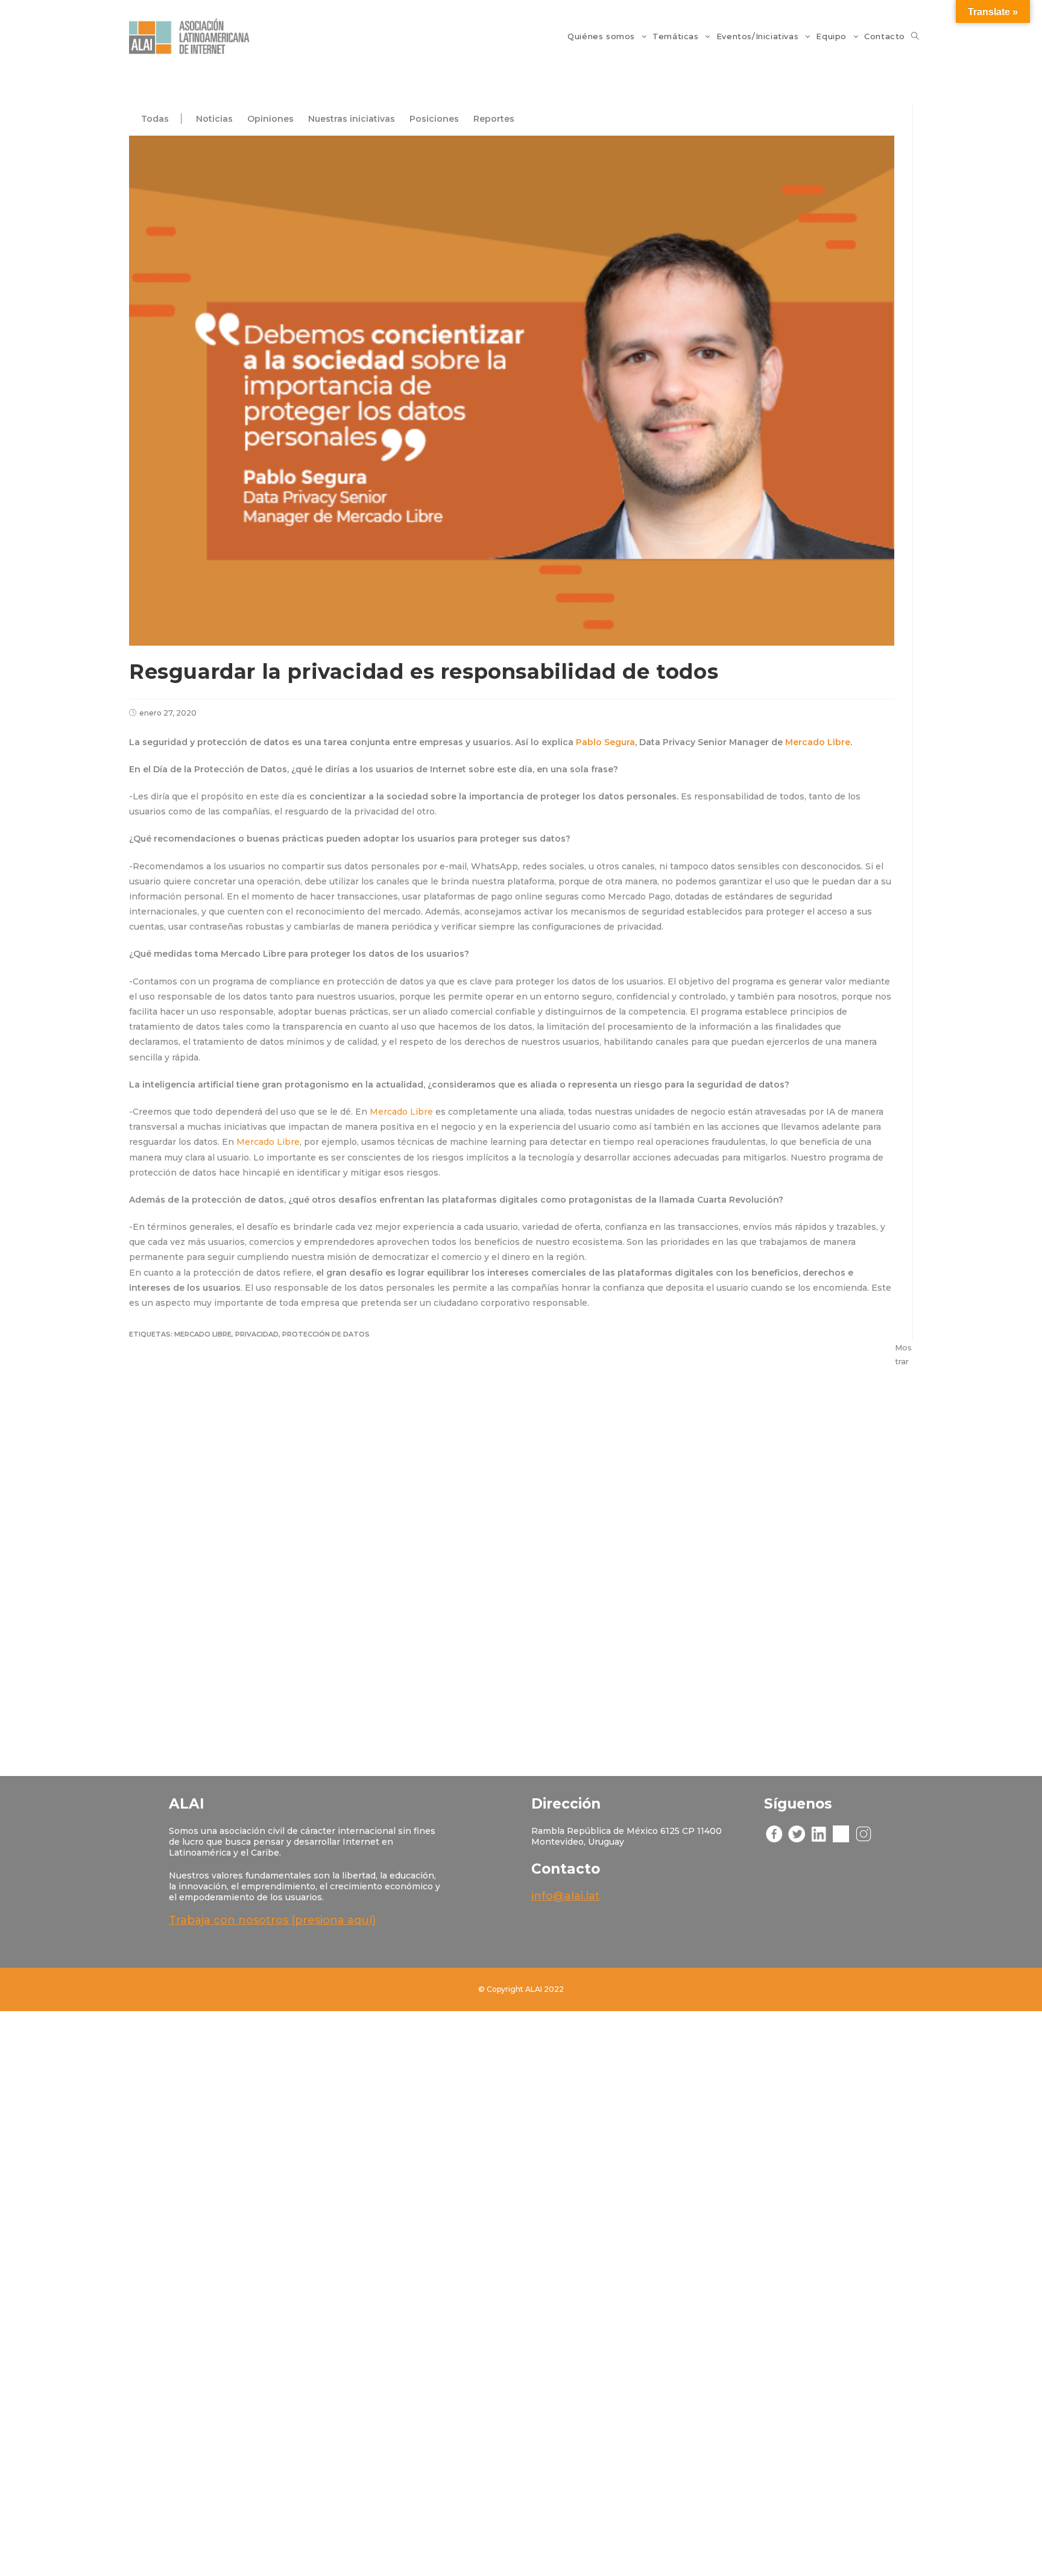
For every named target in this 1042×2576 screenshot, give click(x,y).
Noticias (214, 119)
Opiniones (270, 119)
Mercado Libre (818, 742)
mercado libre (203, 1334)
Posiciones (434, 119)
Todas (155, 119)
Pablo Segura (605, 742)
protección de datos (326, 1334)
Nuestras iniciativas (352, 119)
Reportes (494, 119)
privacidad (257, 1334)
